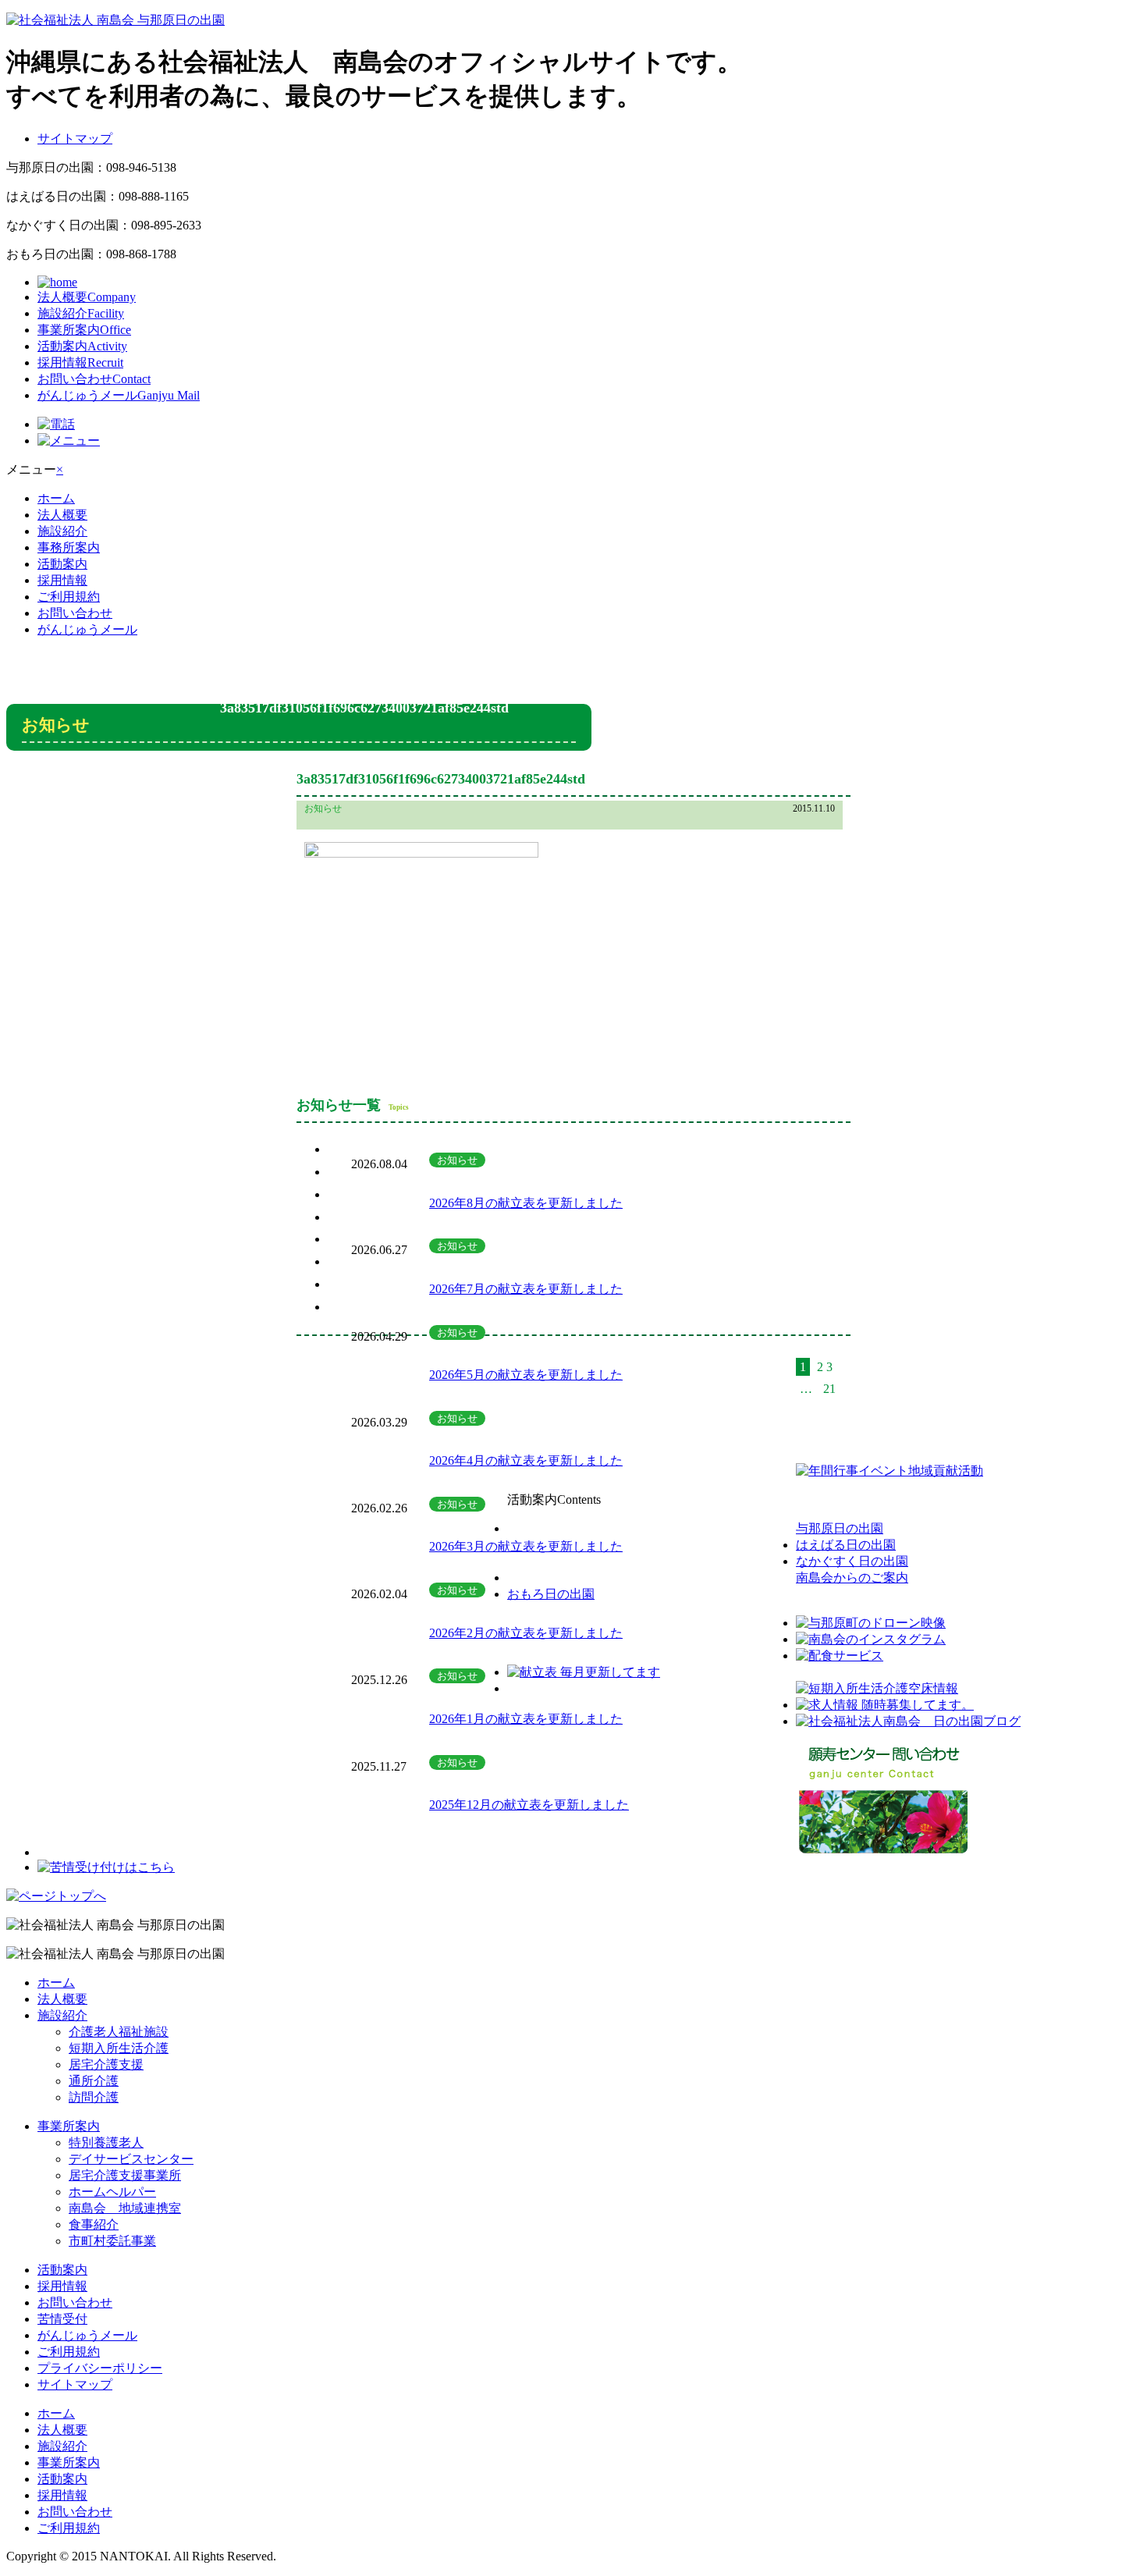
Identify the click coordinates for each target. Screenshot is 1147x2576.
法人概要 (87, 297)
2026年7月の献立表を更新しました (526, 1289)
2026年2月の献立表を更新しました (526, 1633)
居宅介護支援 (106, 2064)
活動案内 (82, 346)
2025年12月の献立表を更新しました (529, 1805)
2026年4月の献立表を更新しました (526, 1460)
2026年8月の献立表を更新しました (526, 1203)
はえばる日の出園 (846, 1545)
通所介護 (94, 2081)
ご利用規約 (69, 597)
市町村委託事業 (112, 2241)
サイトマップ (75, 139)
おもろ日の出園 (551, 1594)
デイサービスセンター (131, 2159)
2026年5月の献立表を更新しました (526, 1375)
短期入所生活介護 (119, 2048)
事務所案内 (69, 547)
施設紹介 (81, 313)
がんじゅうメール (119, 395)
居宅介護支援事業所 (125, 2175)
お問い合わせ (94, 379)
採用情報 (80, 362)
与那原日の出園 (840, 1528)
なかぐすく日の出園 (852, 1561)
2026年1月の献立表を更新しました (526, 1719)
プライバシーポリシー (100, 2368)
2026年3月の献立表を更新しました (526, 1546)
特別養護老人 (106, 2143)
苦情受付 (62, 2319)
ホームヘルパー (112, 2192)
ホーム (56, 498)
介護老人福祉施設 (119, 2032)
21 (829, 1389)
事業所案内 (84, 330)
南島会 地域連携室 (125, 2208)
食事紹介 (94, 2224)
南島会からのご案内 (852, 1578)
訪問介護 (94, 2097)
